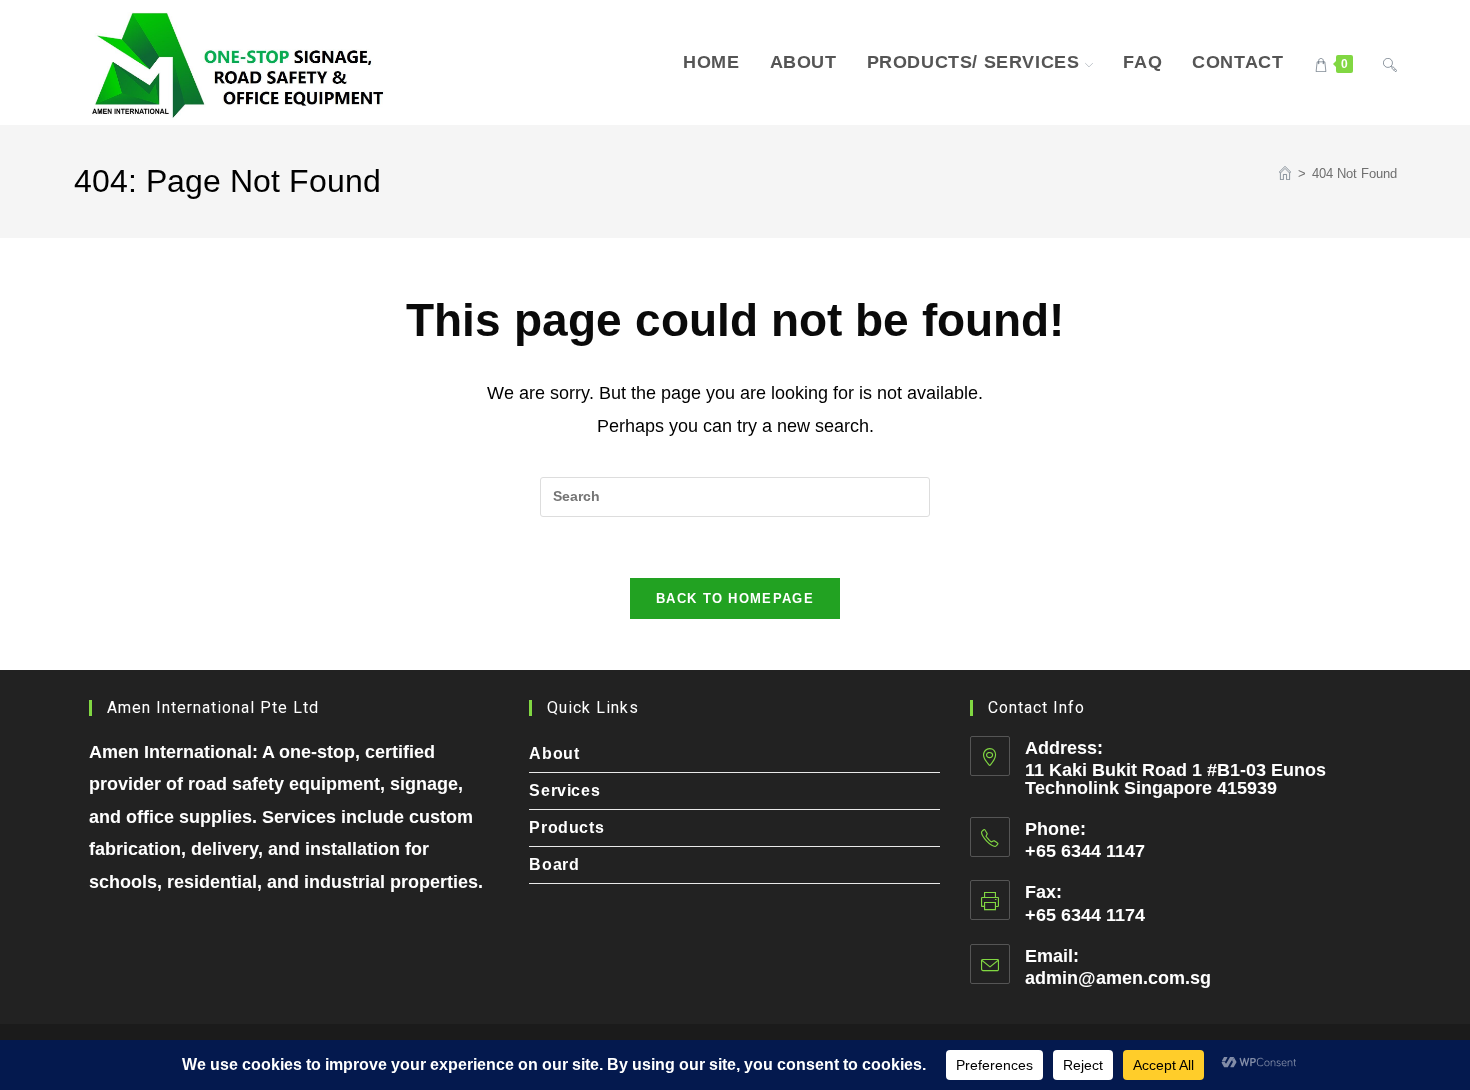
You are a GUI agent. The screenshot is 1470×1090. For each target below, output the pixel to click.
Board (554, 864)
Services (564, 790)
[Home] (1285, 173)
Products (566, 827)
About (554, 753)
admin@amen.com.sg (1118, 978)
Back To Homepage (735, 598)
